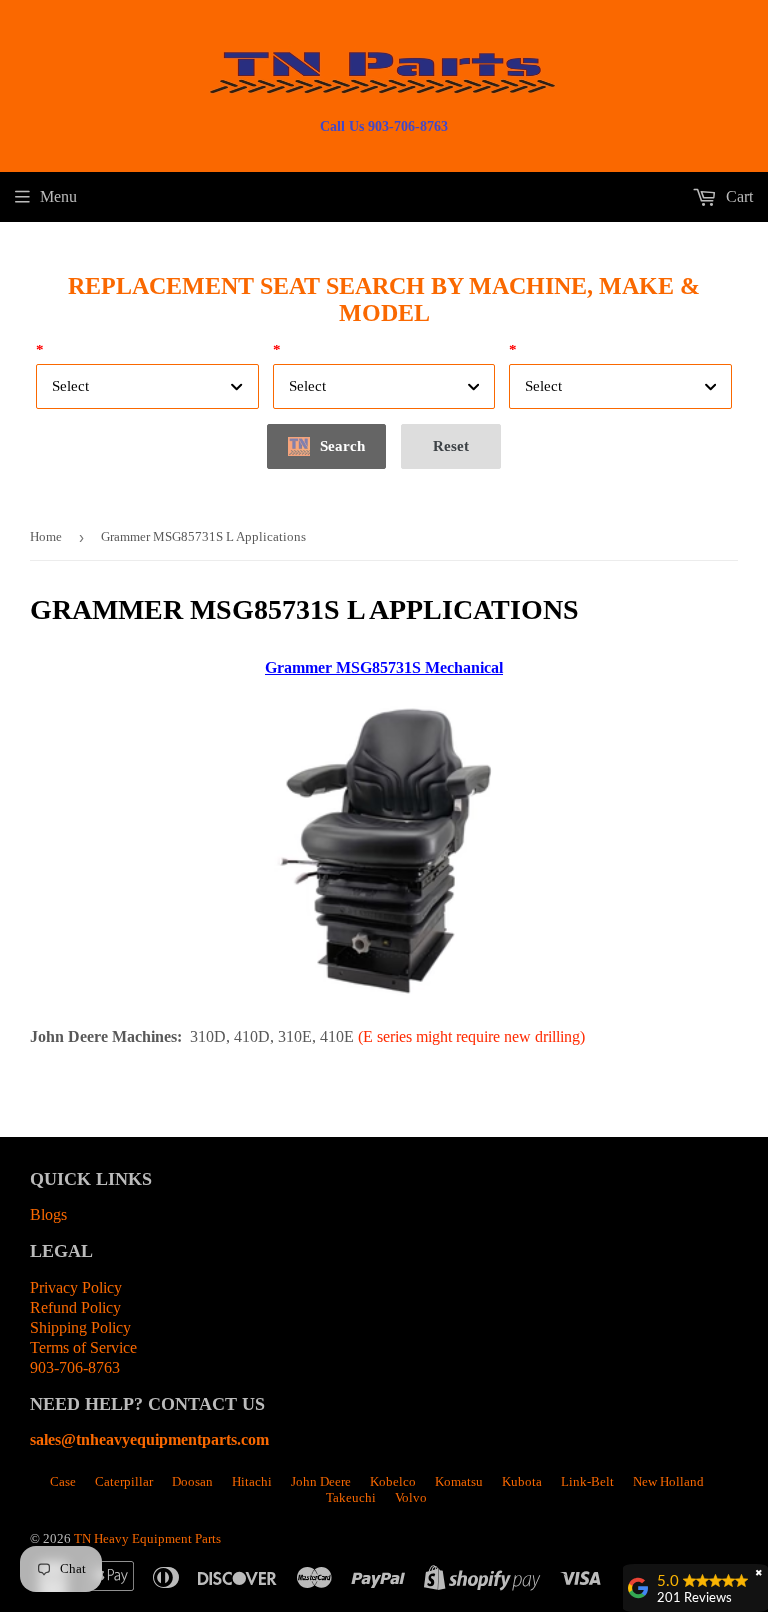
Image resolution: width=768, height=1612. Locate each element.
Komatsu (459, 1481)
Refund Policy (75, 1307)
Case (63, 1481)
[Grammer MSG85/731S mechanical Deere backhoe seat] (384, 1005)
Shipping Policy (80, 1327)
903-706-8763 (75, 1367)
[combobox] (147, 386)
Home (46, 536)
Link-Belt (587, 1481)
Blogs (48, 1214)
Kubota (522, 1481)
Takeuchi (351, 1497)
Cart (737, 196)
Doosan (192, 1481)
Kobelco (393, 1481)
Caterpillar (124, 1481)
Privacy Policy (76, 1287)
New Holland (668, 1481)
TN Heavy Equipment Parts (147, 1538)
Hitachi (252, 1481)
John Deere (321, 1481)
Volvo (411, 1497)
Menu (58, 196)
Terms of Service (83, 1347)
